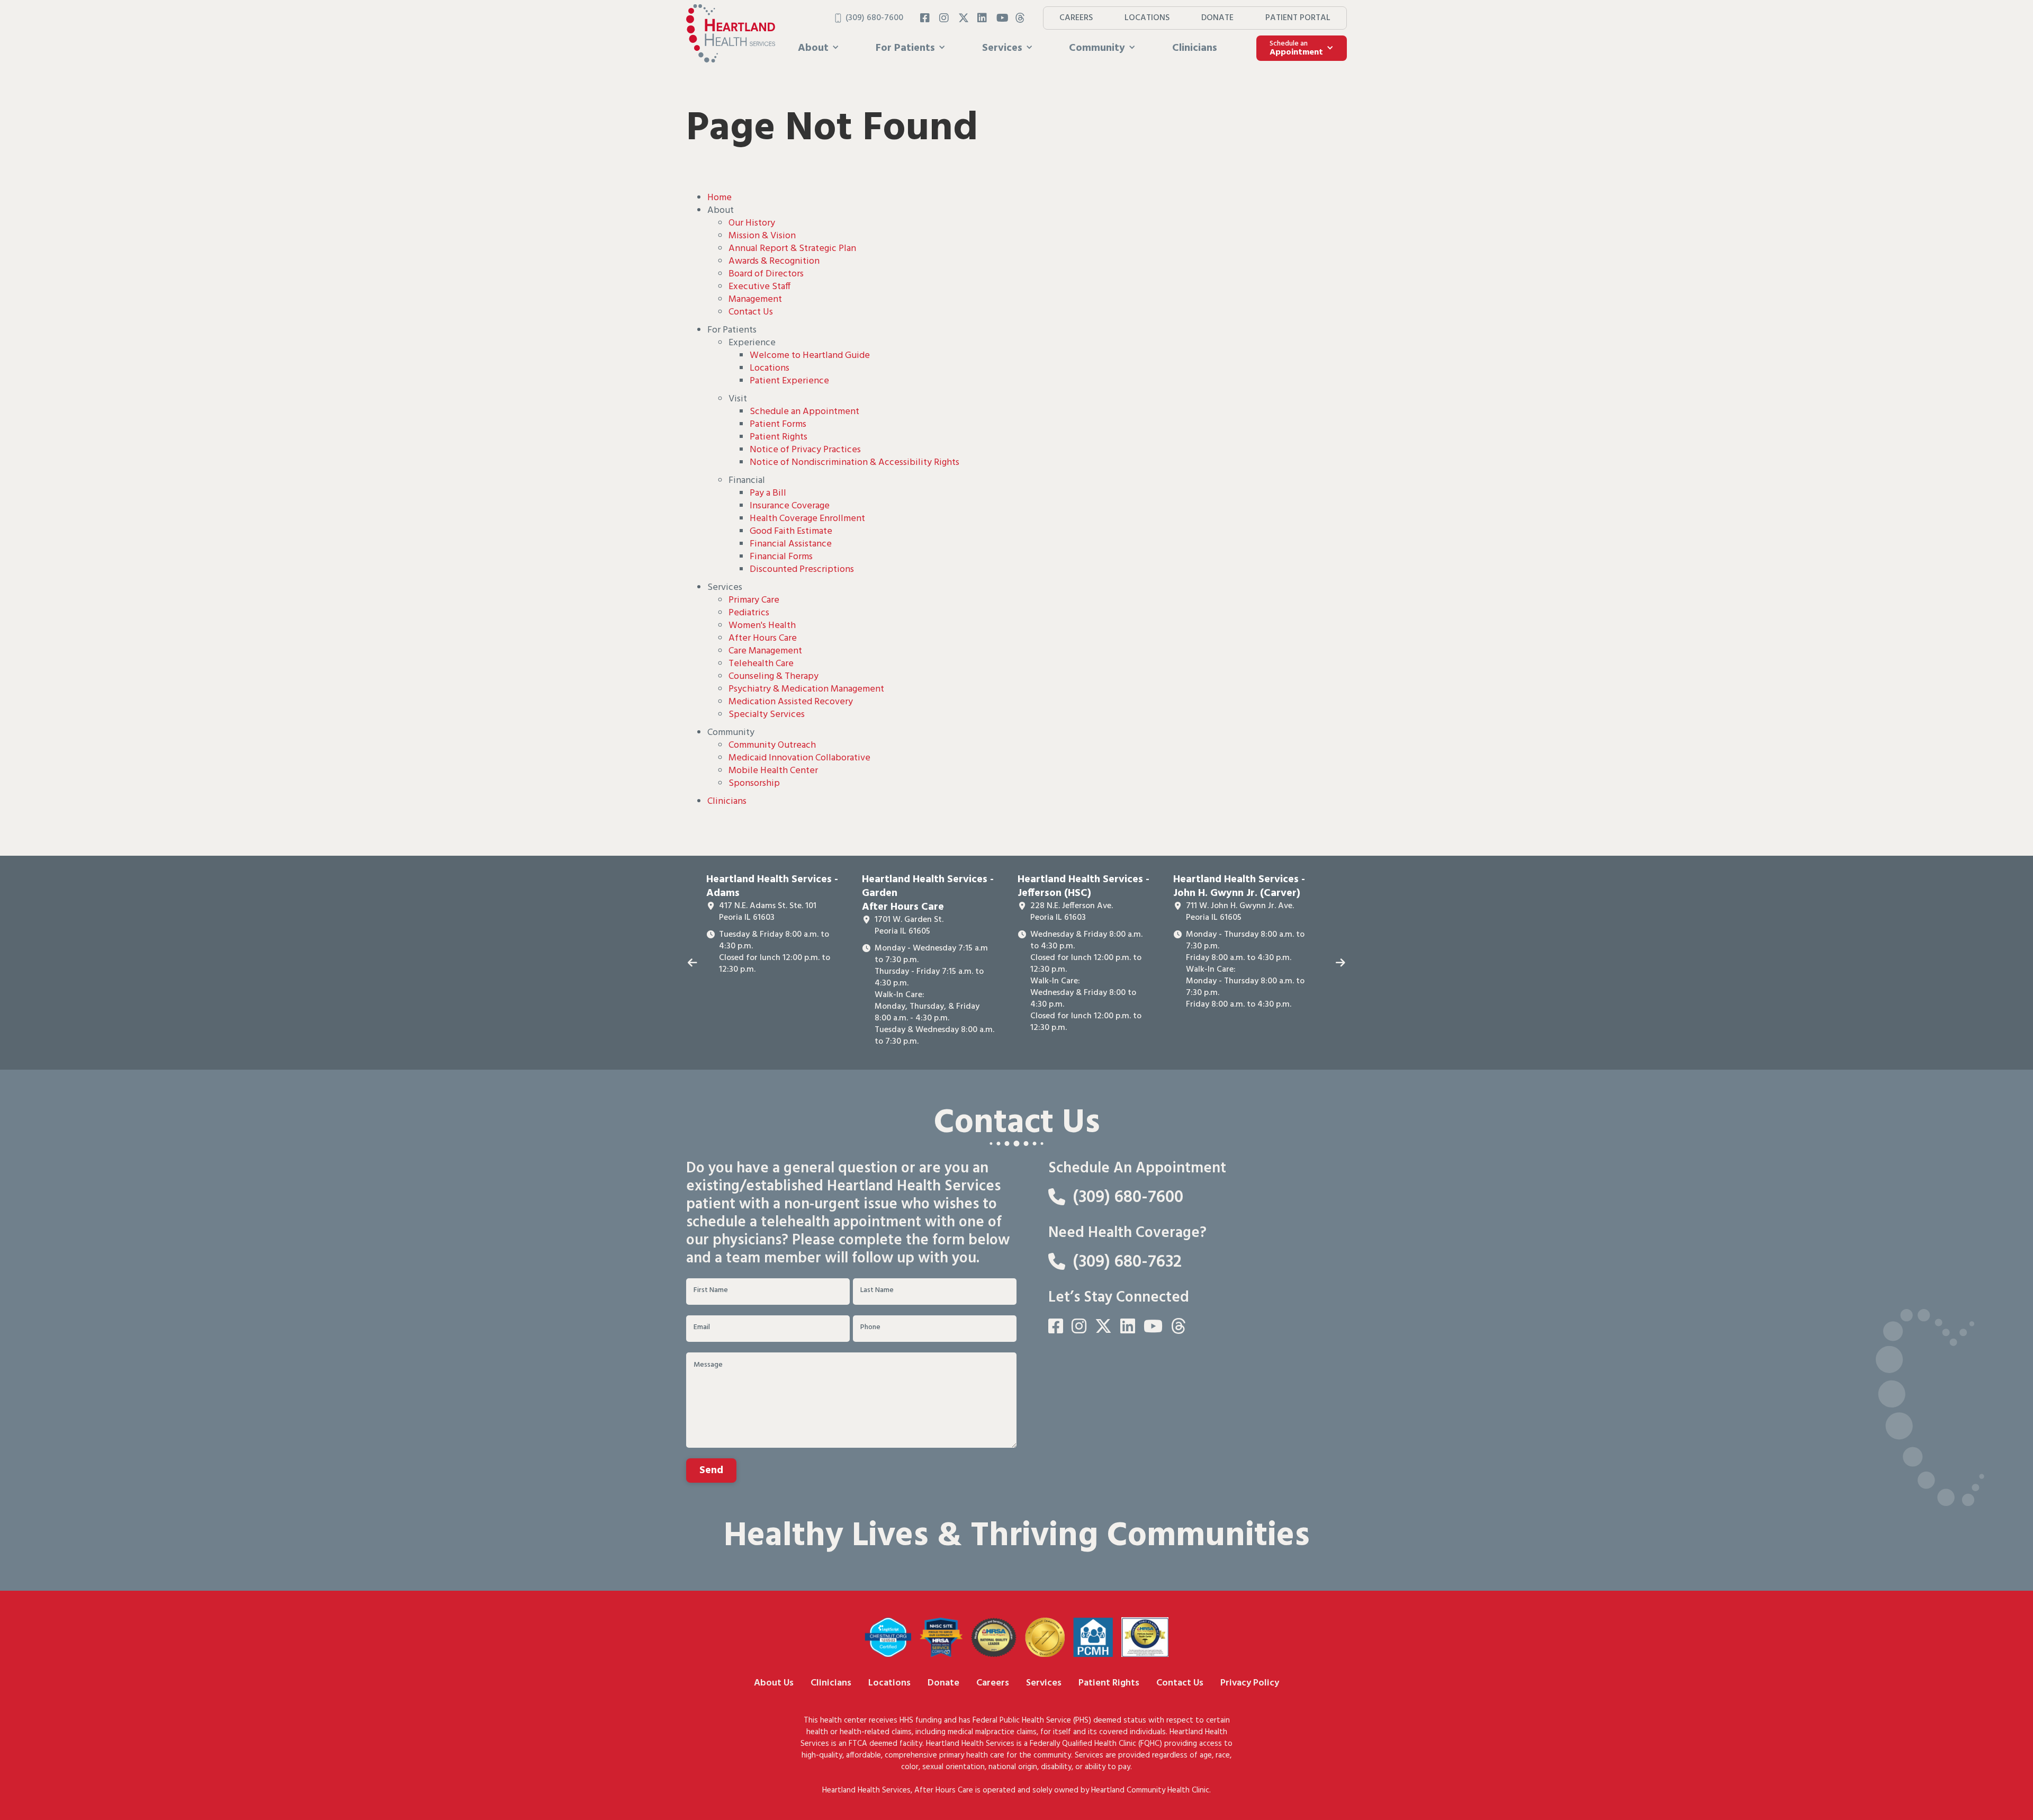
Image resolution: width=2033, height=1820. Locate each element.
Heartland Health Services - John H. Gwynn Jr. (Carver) (1239, 886)
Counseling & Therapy (773, 676)
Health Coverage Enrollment (807, 519)
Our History (752, 223)
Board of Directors (766, 274)
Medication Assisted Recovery (791, 702)
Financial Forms (781, 557)
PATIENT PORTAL (1298, 18)
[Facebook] (925, 18)
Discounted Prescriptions (802, 570)
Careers (993, 1683)
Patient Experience (789, 381)
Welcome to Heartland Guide (810, 356)
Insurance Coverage (790, 506)
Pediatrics (749, 613)
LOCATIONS (1147, 18)
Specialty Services (767, 715)
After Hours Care (763, 638)
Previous (692, 963)
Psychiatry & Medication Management (806, 689)
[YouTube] (1002, 18)
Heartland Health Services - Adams (772, 886)
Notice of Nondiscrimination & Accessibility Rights (854, 463)
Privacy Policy (1250, 1683)
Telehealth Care (761, 664)
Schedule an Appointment (804, 412)
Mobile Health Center (773, 771)
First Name (711, 1290)
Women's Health (762, 626)
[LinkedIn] (983, 18)
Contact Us (751, 312)
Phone (870, 1328)
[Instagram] (944, 18)
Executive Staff (759, 287)
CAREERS (1076, 18)
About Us (774, 1683)
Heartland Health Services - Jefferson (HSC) (1083, 886)
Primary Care (754, 600)
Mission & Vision (762, 236)
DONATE (1217, 18)
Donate (943, 1683)
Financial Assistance (791, 544)
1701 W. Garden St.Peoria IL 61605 (909, 926)
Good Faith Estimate (791, 531)
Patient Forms (778, 424)
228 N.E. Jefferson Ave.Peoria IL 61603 (1072, 912)
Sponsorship (754, 783)
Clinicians (1195, 48)
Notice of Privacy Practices (805, 450)
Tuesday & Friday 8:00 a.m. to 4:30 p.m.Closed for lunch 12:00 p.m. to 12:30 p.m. (775, 952)
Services (1044, 1683)
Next (1341, 963)
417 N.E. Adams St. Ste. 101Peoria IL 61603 (768, 912)
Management (755, 299)
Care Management (765, 651)
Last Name (877, 1290)
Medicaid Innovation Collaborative (799, 758)
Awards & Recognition (774, 261)
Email (702, 1328)
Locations (770, 368)
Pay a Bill (768, 493)
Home (719, 198)
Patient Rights (779, 437)
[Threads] (1021, 18)
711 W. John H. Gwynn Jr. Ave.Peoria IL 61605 (1240, 912)
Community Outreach (772, 745)
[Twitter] (964, 18)
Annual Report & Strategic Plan (792, 249)
